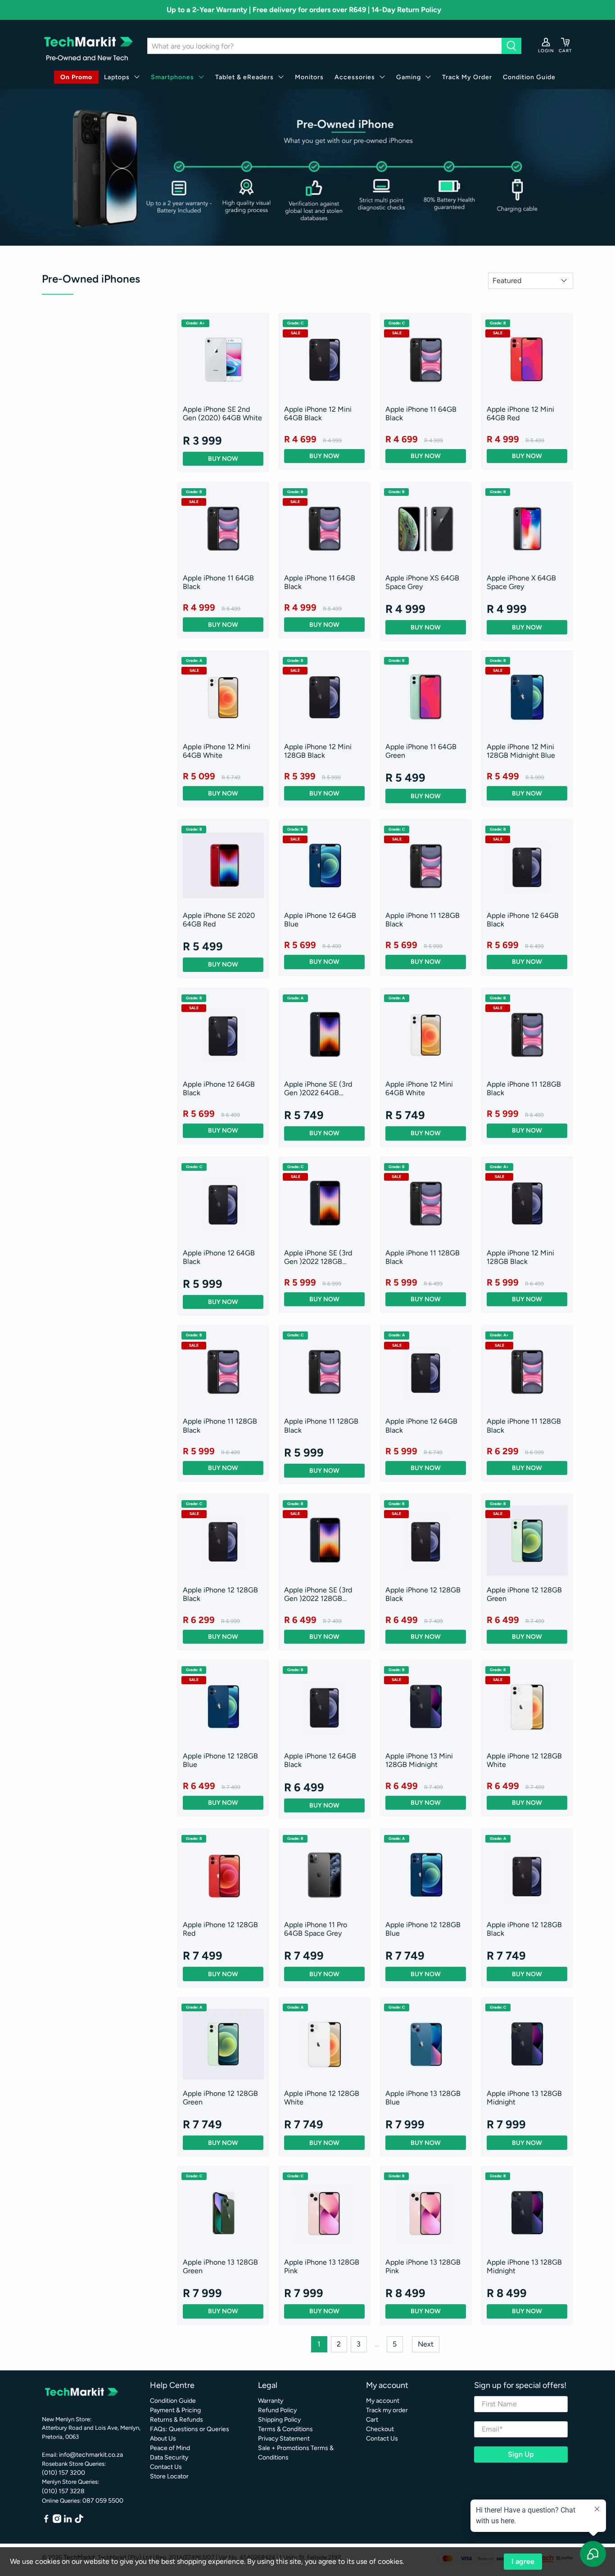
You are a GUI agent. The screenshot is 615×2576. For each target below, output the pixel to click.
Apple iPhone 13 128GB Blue (423, 2098)
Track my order (387, 2410)
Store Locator (169, 2476)
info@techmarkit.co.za (91, 2455)
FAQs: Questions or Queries (190, 2429)
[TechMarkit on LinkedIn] (68, 2521)
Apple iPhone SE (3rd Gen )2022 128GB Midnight (318, 1257)
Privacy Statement (284, 2439)
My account (383, 2401)
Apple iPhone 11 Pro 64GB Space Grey (316, 1929)
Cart (372, 2420)
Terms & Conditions (285, 2429)
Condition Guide (529, 77)
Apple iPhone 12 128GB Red (220, 1929)
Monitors (309, 77)
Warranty (271, 2401)
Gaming (409, 77)
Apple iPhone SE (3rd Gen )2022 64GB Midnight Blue (318, 1088)
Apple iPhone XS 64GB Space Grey (422, 582)
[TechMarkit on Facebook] (46, 2521)
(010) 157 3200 (63, 2473)
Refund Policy (277, 2410)
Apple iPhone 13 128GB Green (220, 2266)
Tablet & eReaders (244, 77)
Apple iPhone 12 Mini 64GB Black (318, 414)
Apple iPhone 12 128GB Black (220, 1594)
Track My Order (467, 77)
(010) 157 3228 (63, 2491)
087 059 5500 (103, 2501)
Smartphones (172, 77)
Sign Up (521, 2454)
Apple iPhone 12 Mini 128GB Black (318, 751)
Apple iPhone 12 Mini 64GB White (217, 751)
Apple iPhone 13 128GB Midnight (524, 2098)
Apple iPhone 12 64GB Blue (320, 920)
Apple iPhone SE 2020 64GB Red (219, 920)
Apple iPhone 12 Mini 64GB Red (520, 414)
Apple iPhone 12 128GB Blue (220, 1760)
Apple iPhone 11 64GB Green (421, 751)
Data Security (169, 2457)
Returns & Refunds (176, 2420)
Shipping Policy (279, 2420)
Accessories (355, 77)
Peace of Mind (170, 2448)
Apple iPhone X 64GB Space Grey (521, 582)
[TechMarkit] (88, 46)
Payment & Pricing (175, 2410)
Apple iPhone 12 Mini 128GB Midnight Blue (521, 751)
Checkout (380, 2429)
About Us (163, 2439)
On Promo (76, 77)
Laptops (117, 77)
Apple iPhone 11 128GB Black (423, 920)
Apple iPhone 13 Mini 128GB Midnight (419, 1760)
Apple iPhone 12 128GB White (524, 1760)
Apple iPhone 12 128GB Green (524, 1594)
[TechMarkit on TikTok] (79, 2521)
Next (426, 2344)
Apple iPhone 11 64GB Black (421, 414)
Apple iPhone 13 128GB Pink (322, 2266)
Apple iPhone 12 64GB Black (523, 920)
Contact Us (166, 2467)
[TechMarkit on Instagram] (57, 2521)
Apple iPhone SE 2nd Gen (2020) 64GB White (222, 414)
